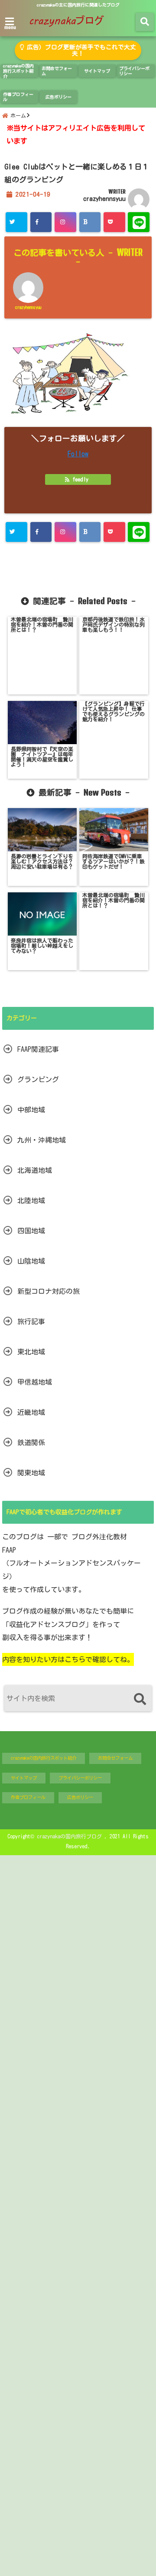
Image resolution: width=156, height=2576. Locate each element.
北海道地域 (35, 1170)
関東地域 (31, 1473)
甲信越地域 (35, 1382)
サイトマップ (97, 71)
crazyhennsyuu (104, 199)
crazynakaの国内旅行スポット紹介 (18, 71)
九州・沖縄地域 (42, 1140)
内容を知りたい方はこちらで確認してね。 (68, 1659)
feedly (80, 479)
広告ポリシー (58, 97)
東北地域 (31, 1352)
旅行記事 (31, 1321)
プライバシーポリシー (134, 71)
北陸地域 (31, 1200)
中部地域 (31, 1110)
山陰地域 (31, 1261)
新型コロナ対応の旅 (49, 1291)
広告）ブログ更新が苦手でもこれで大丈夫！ (80, 50)
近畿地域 (31, 1412)
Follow (78, 454)
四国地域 (31, 1231)
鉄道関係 (31, 1442)
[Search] (140, 1699)
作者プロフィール (18, 97)
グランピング (38, 1079)
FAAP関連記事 (38, 1049)
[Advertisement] (78, 2215)
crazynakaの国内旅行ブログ (69, 1836)
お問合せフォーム (57, 71)
